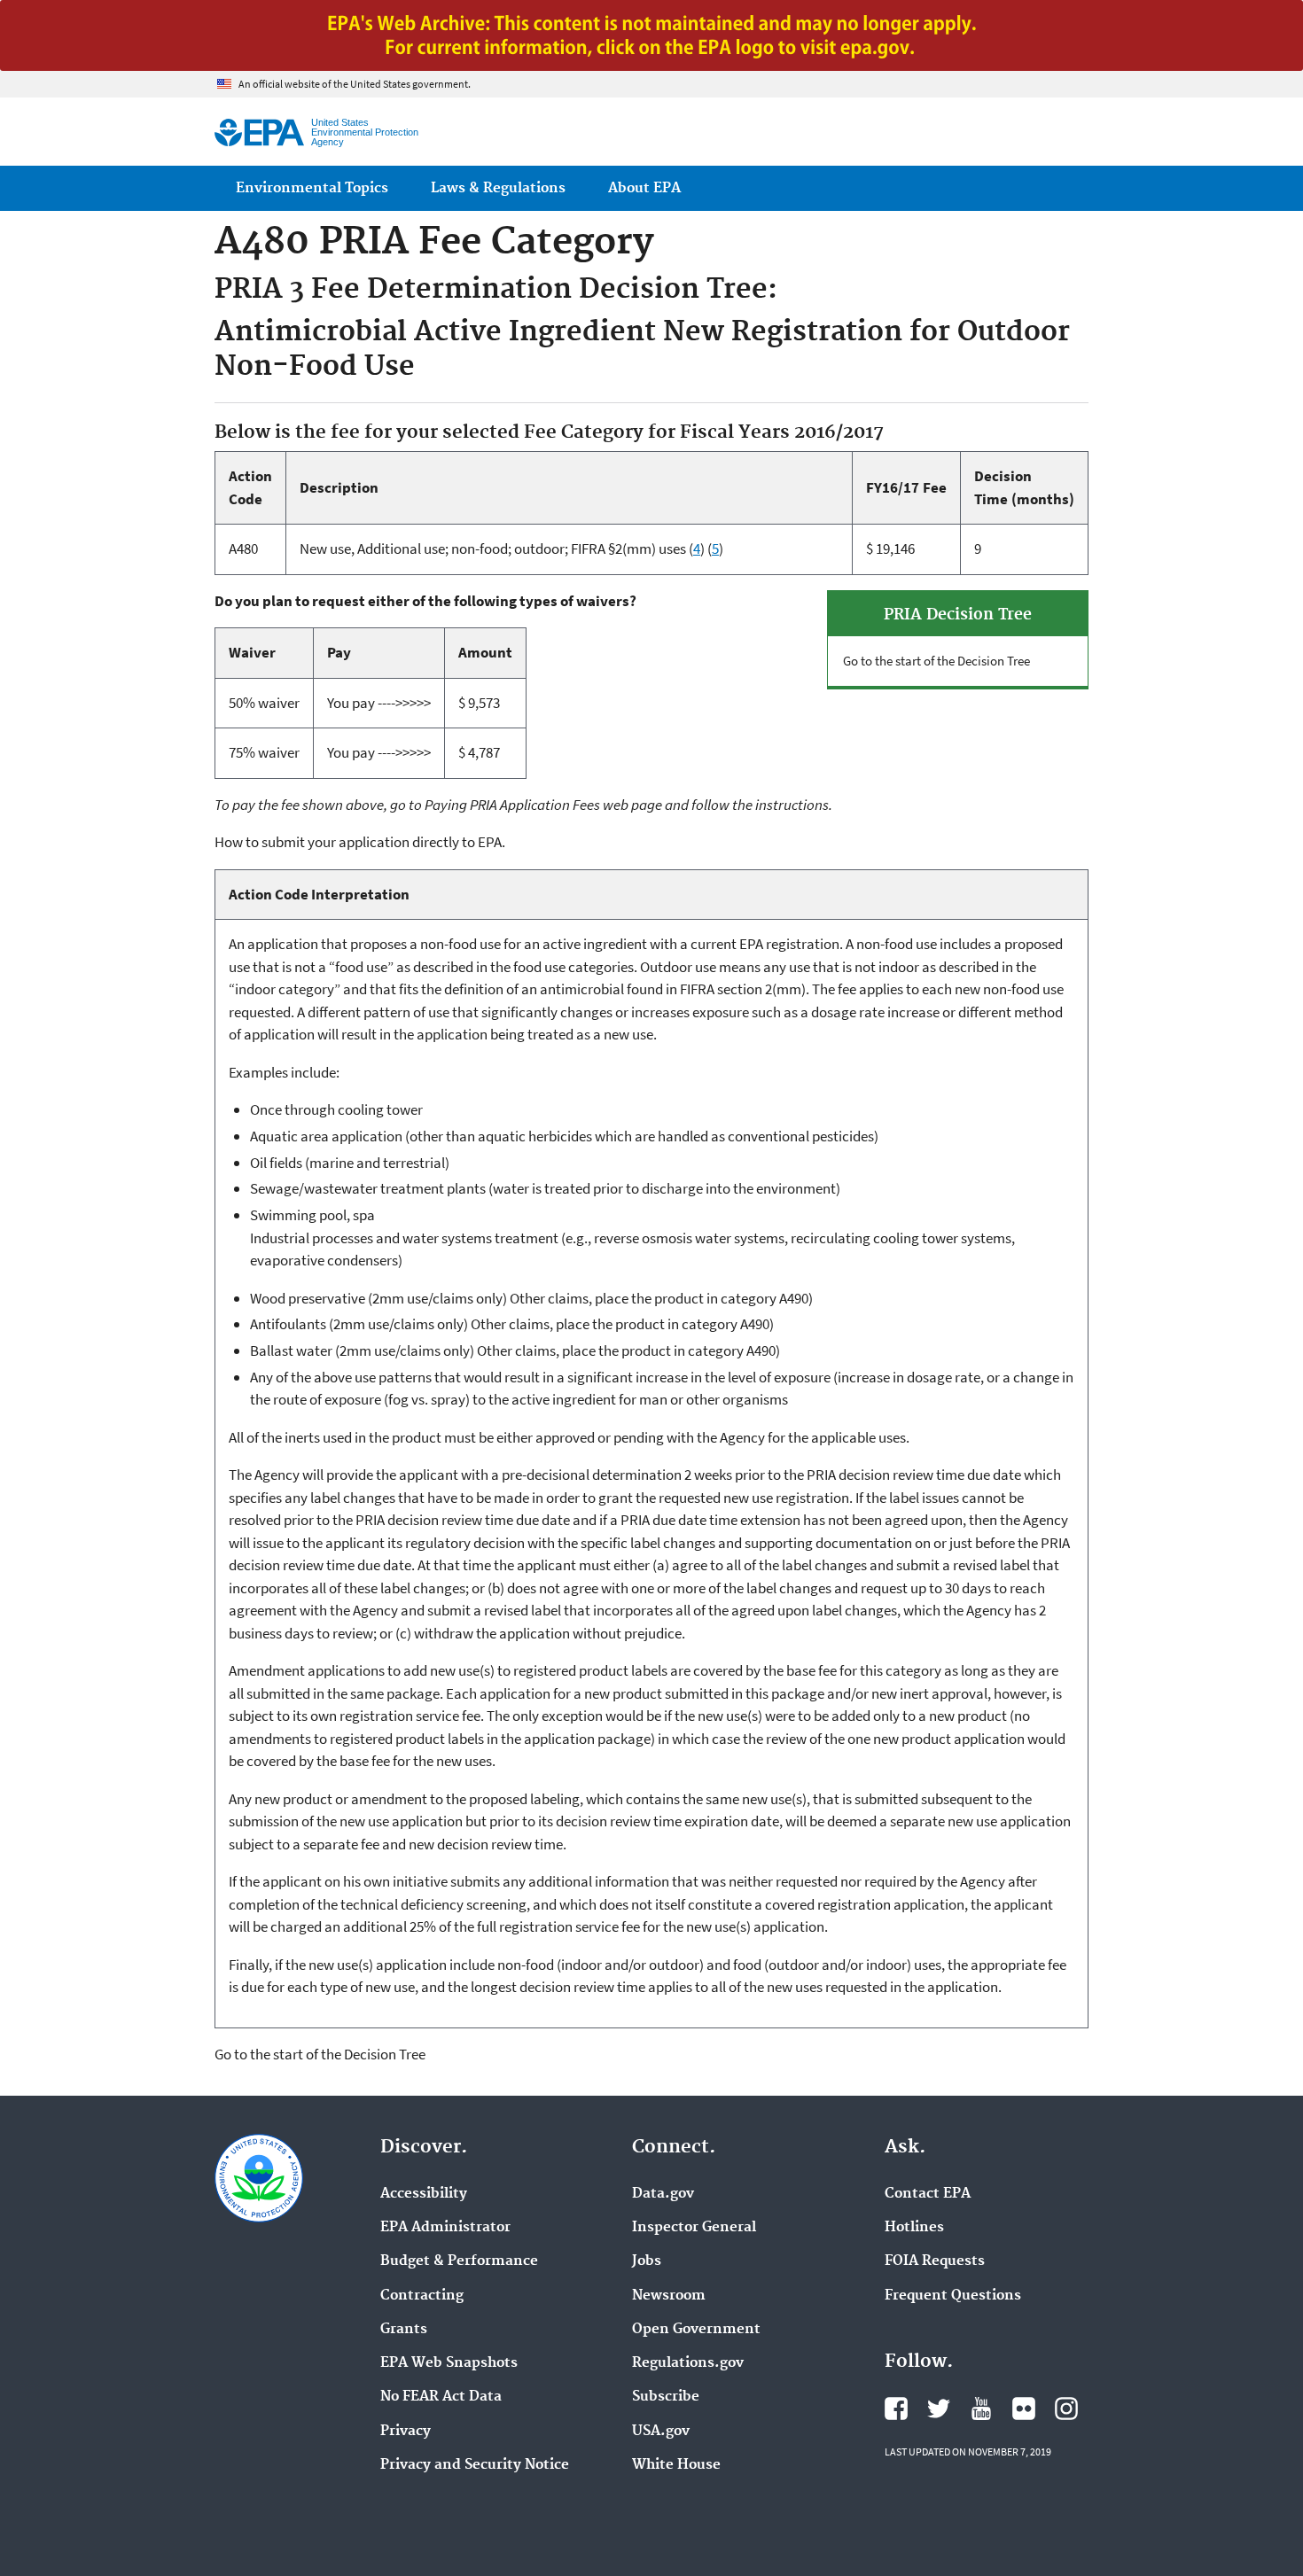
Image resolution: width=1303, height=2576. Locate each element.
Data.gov (663, 2194)
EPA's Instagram (1066, 2409)
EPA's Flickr (1024, 2409)
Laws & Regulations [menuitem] (498, 188)
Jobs (647, 2261)
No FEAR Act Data (441, 2397)
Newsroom (669, 2296)
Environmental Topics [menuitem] (312, 188)
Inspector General (694, 2228)
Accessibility (424, 2194)
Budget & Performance (459, 2261)
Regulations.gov (688, 2363)
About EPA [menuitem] (644, 188)
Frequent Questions (953, 2296)
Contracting (422, 2296)
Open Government (696, 2330)
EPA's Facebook (896, 2409)
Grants (404, 2330)
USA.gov (661, 2432)
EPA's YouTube (981, 2409)
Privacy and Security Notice (475, 2465)
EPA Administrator (445, 2228)
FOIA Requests (935, 2261)
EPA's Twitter (939, 2409)
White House (676, 2465)
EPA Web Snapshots (449, 2363)
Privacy (406, 2432)
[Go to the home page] (259, 132)
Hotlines (914, 2228)
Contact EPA (928, 2194)
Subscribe (666, 2397)
